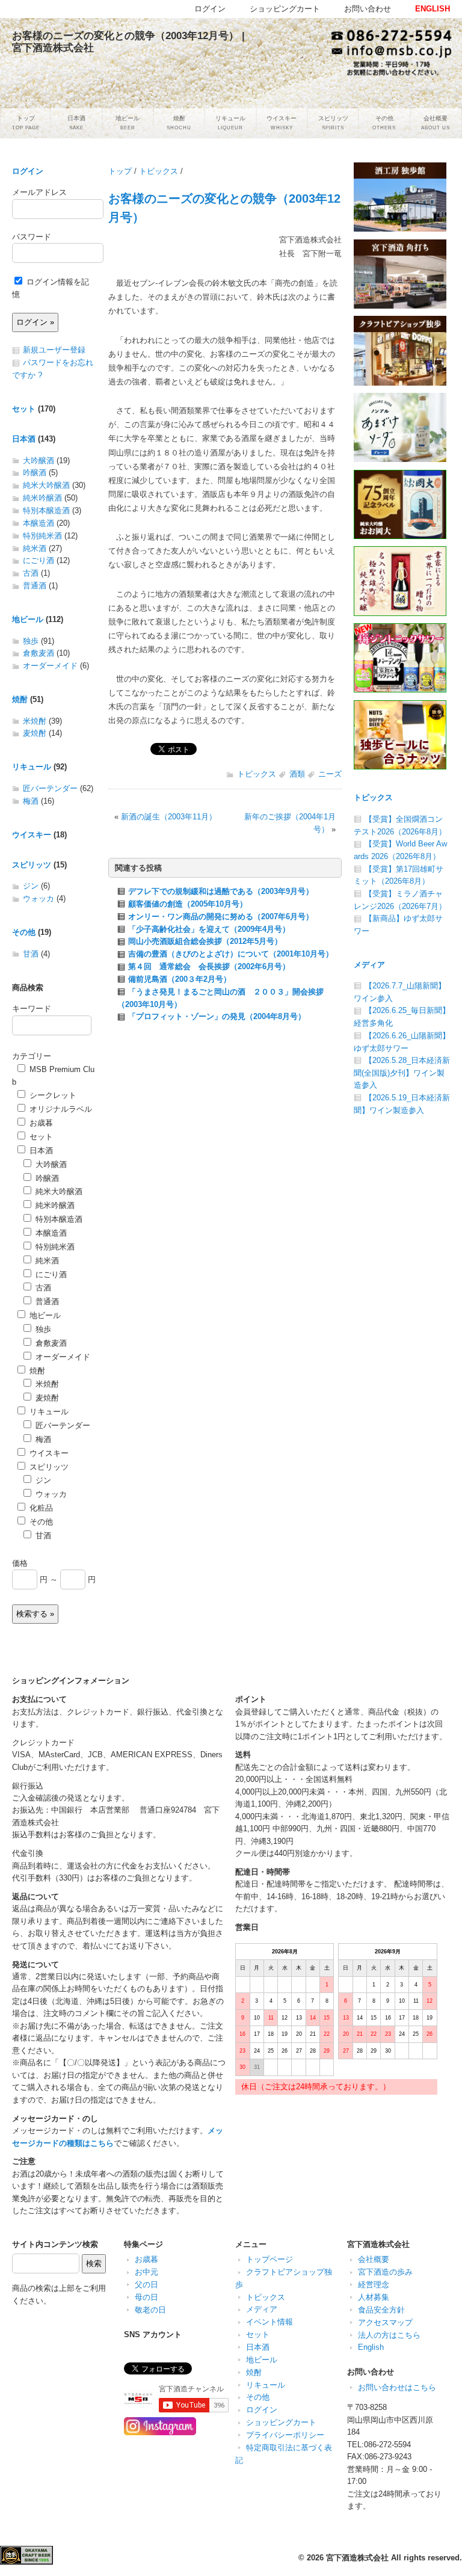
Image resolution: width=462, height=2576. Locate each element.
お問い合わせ (368, 9)
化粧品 (40, 1508)
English (371, 2347)
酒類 (297, 774)
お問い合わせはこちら (397, 2387)
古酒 (31, 573)
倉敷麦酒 (38, 653)
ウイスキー (32, 835)
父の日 (146, 2285)
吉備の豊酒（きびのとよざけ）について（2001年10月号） (231, 954)
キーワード (32, 1009)
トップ (120, 171)
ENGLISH (433, 9)
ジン (31, 886)
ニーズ (330, 774)
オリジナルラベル (60, 1109)
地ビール (28, 619)
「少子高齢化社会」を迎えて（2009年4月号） (209, 929)
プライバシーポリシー (285, 2435)
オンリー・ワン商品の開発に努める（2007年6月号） (221, 917)
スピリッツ (32, 865)
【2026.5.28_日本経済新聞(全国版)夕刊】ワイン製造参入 (402, 1073)
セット (24, 409)
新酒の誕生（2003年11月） (169, 817)
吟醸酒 (35, 473)
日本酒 (24, 439)
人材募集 (374, 2297)
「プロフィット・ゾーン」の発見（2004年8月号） (217, 1016)
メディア (369, 965)
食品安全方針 (381, 2310)
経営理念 (374, 2285)
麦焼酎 (35, 733)
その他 (24, 932)
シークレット (52, 1095)
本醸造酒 (38, 523)
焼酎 (20, 699)
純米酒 (35, 548)
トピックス (159, 171)
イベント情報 (269, 2322)
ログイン (28, 171)
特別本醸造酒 (46, 510)
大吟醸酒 (38, 461)
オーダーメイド (50, 666)
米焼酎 (35, 721)
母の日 (146, 2297)
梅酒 (31, 801)
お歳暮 (40, 1123)
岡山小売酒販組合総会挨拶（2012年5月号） (205, 941)
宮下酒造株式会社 (357, 2558)
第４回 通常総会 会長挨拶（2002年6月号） (209, 966)
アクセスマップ (385, 2322)
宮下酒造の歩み (385, 2272)
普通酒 (35, 586)
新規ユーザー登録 (54, 350)
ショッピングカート (281, 2422)
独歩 (31, 641)
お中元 (146, 2272)
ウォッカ (38, 898)
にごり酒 (38, 560)
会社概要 (374, 2259)
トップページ (269, 2259)
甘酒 (31, 954)
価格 (20, 1563)
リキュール (32, 767)
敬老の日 (150, 2310)
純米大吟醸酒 (46, 485)
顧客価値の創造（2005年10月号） (188, 904)
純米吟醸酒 (42, 498)
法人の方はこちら (389, 2335)
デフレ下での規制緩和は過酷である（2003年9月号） (221, 891)
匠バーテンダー (50, 788)
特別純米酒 (42, 536)
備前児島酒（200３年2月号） (180, 979)
